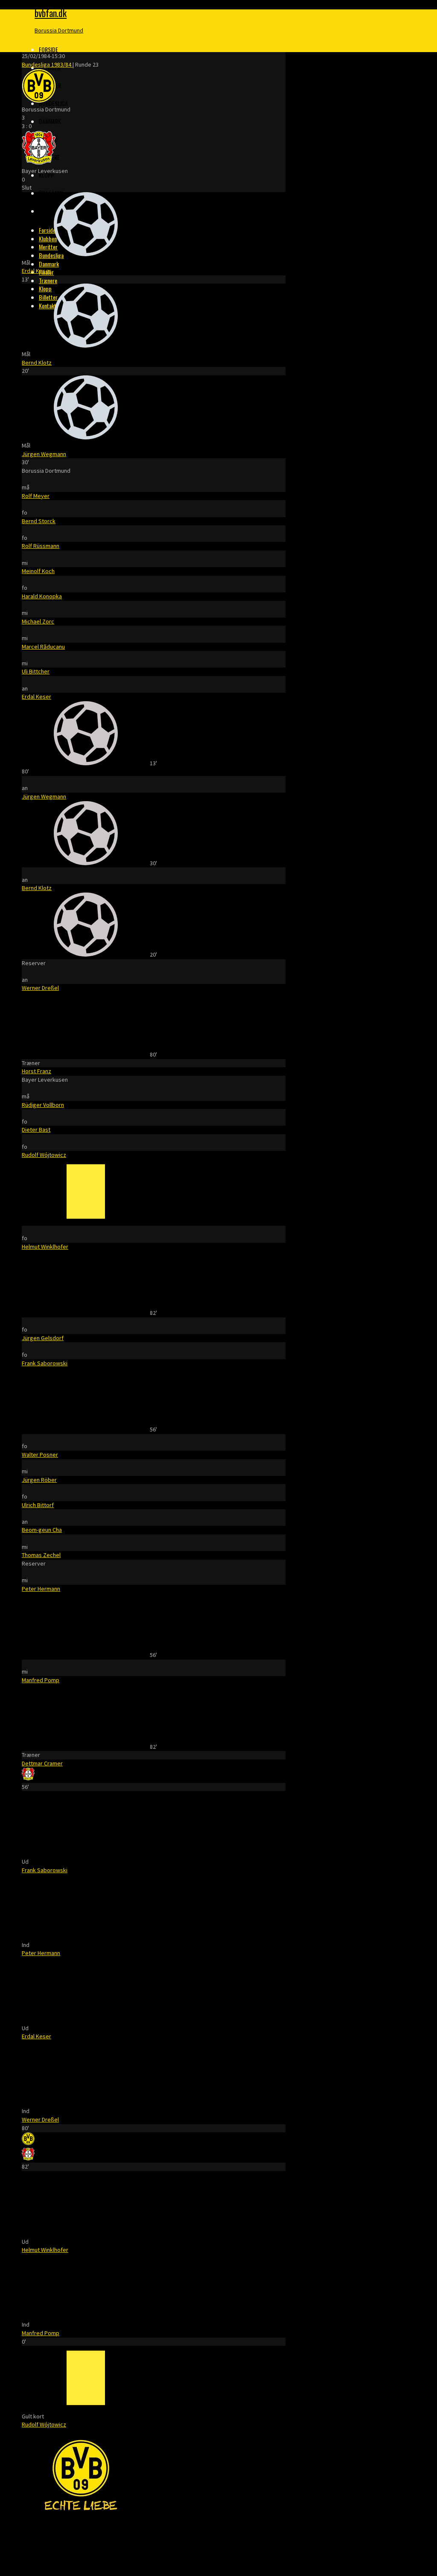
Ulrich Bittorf (38, 1505)
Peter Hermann (41, 1589)
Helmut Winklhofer (45, 1247)
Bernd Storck (39, 521)
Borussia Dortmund (59, 30)
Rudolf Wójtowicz (44, 1155)
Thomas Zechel (41, 1555)
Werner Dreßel (40, 988)
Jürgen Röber (39, 1480)
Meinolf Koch (38, 571)
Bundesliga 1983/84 (47, 64)
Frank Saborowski (45, 1363)
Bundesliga (53, 103)
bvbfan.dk (51, 13)
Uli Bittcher (36, 671)
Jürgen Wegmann (44, 454)
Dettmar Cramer (42, 1763)
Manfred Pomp (41, 1680)
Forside (48, 49)
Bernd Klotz (37, 363)
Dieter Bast (36, 1130)
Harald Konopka (42, 596)
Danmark (50, 121)
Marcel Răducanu (43, 647)
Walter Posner (40, 1455)
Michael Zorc (38, 621)
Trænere (48, 280)
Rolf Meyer (36, 496)
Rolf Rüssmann (41, 546)
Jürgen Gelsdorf (43, 1338)
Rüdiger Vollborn (43, 1105)
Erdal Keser (36, 271)
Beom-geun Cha (42, 1530)
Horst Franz (36, 1071)
